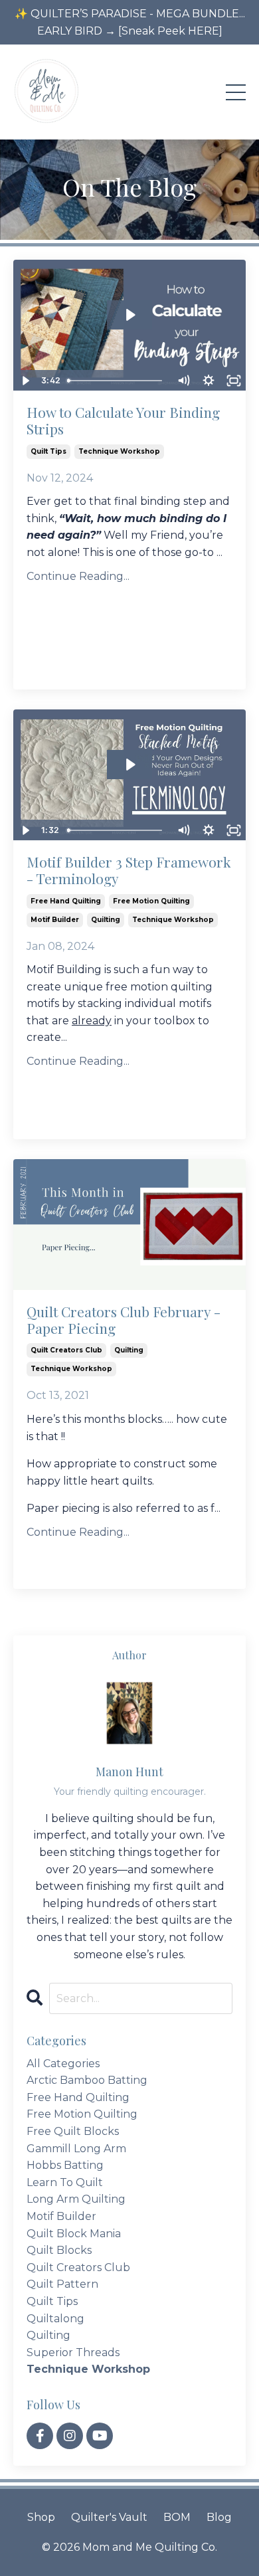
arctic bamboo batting (87, 2080)
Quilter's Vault (109, 2517)
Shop (41, 2517)
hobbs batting (65, 2165)
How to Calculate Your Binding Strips (123, 420)
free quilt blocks (73, 2131)
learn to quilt (65, 2182)
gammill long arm (76, 2149)
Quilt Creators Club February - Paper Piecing (124, 1320)
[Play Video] (25, 381)
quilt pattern (62, 2284)
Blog (219, 2517)
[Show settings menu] (209, 381)
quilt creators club (66, 1350)
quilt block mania (74, 2234)
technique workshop (119, 451)
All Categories (63, 2064)
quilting (106, 920)
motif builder (55, 920)
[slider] (116, 381)
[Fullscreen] (234, 381)
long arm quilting (76, 2199)
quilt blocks (59, 2250)
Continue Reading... (78, 576)
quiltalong (55, 2319)
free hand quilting (66, 901)
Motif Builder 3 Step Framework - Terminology (129, 870)
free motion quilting (151, 901)
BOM (177, 2517)
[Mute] (183, 381)
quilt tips (48, 451)
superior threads (73, 2352)
